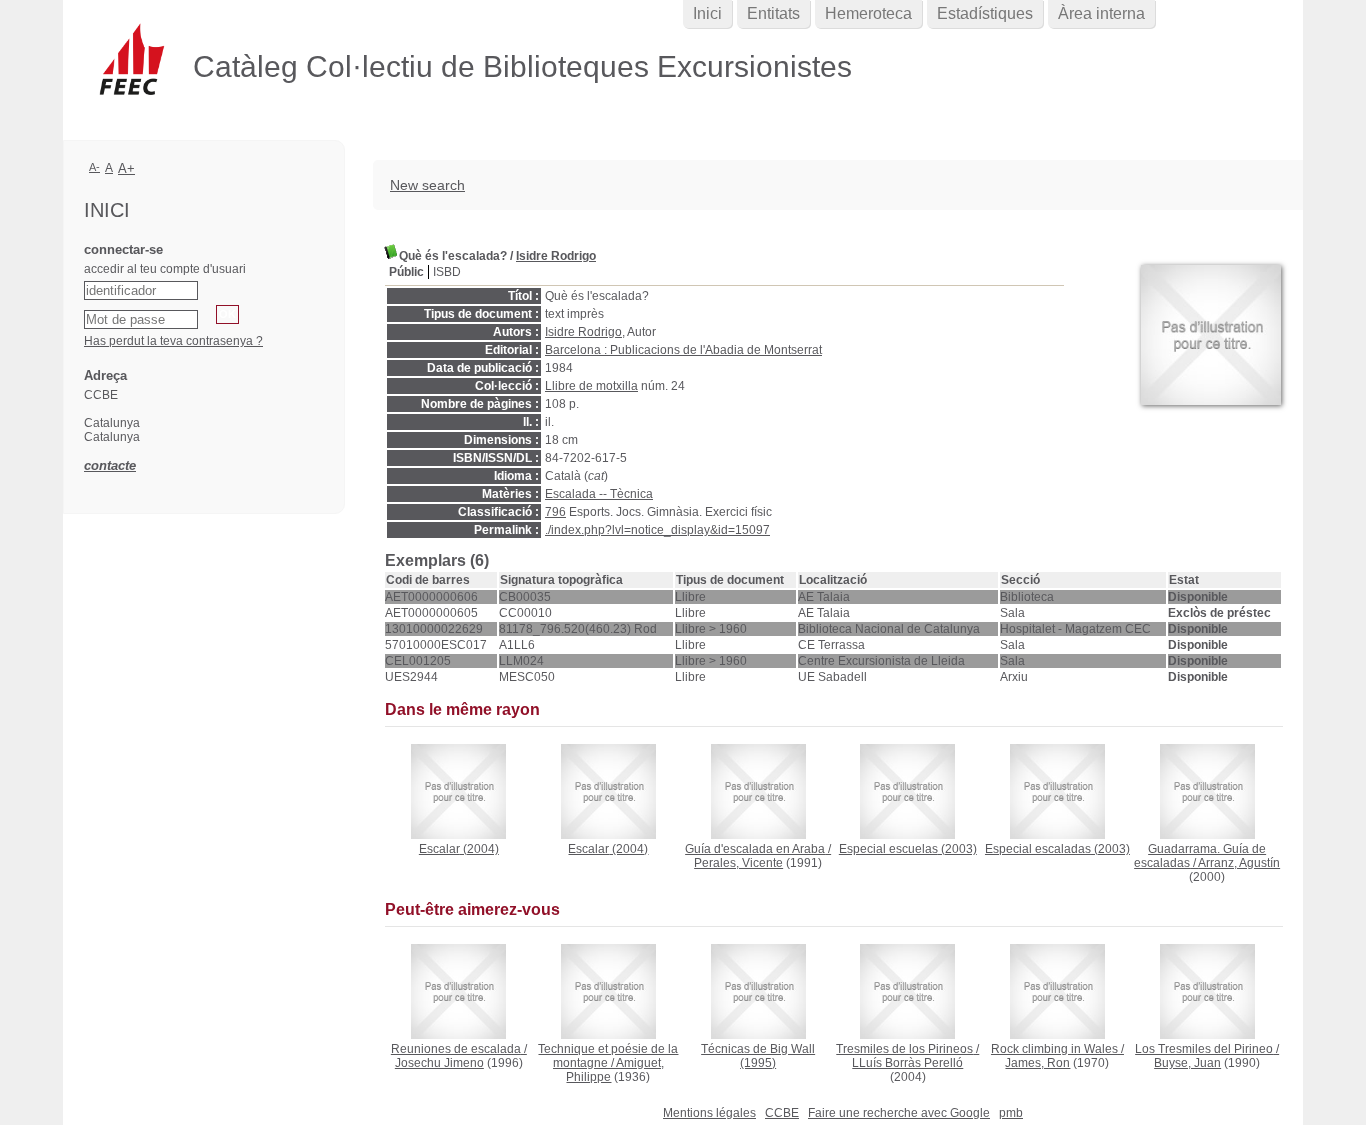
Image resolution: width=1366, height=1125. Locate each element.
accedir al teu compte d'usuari (165, 269)
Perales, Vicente (738, 863)
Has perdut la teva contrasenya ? (173, 341)
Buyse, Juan (1187, 1063)
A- (94, 167)
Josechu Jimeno (439, 1063)
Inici (707, 13)
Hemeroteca (868, 13)
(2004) (459, 849)
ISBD (447, 272)
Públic (406, 272)
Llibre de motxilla (591, 386)
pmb (1011, 1113)
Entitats (773, 13)
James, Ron (1037, 1063)
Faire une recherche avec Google (899, 1113)
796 (555, 512)
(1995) (758, 1056)
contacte (110, 465)
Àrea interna (1101, 13)
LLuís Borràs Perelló (907, 1063)
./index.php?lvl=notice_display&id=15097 (657, 530)
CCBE (782, 1113)
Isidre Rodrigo (556, 256)
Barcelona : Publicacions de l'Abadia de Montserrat (683, 350)
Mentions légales (709, 1113)
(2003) (908, 849)
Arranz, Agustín (1239, 863)
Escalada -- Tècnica (599, 494)
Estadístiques (985, 13)
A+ (126, 168)
